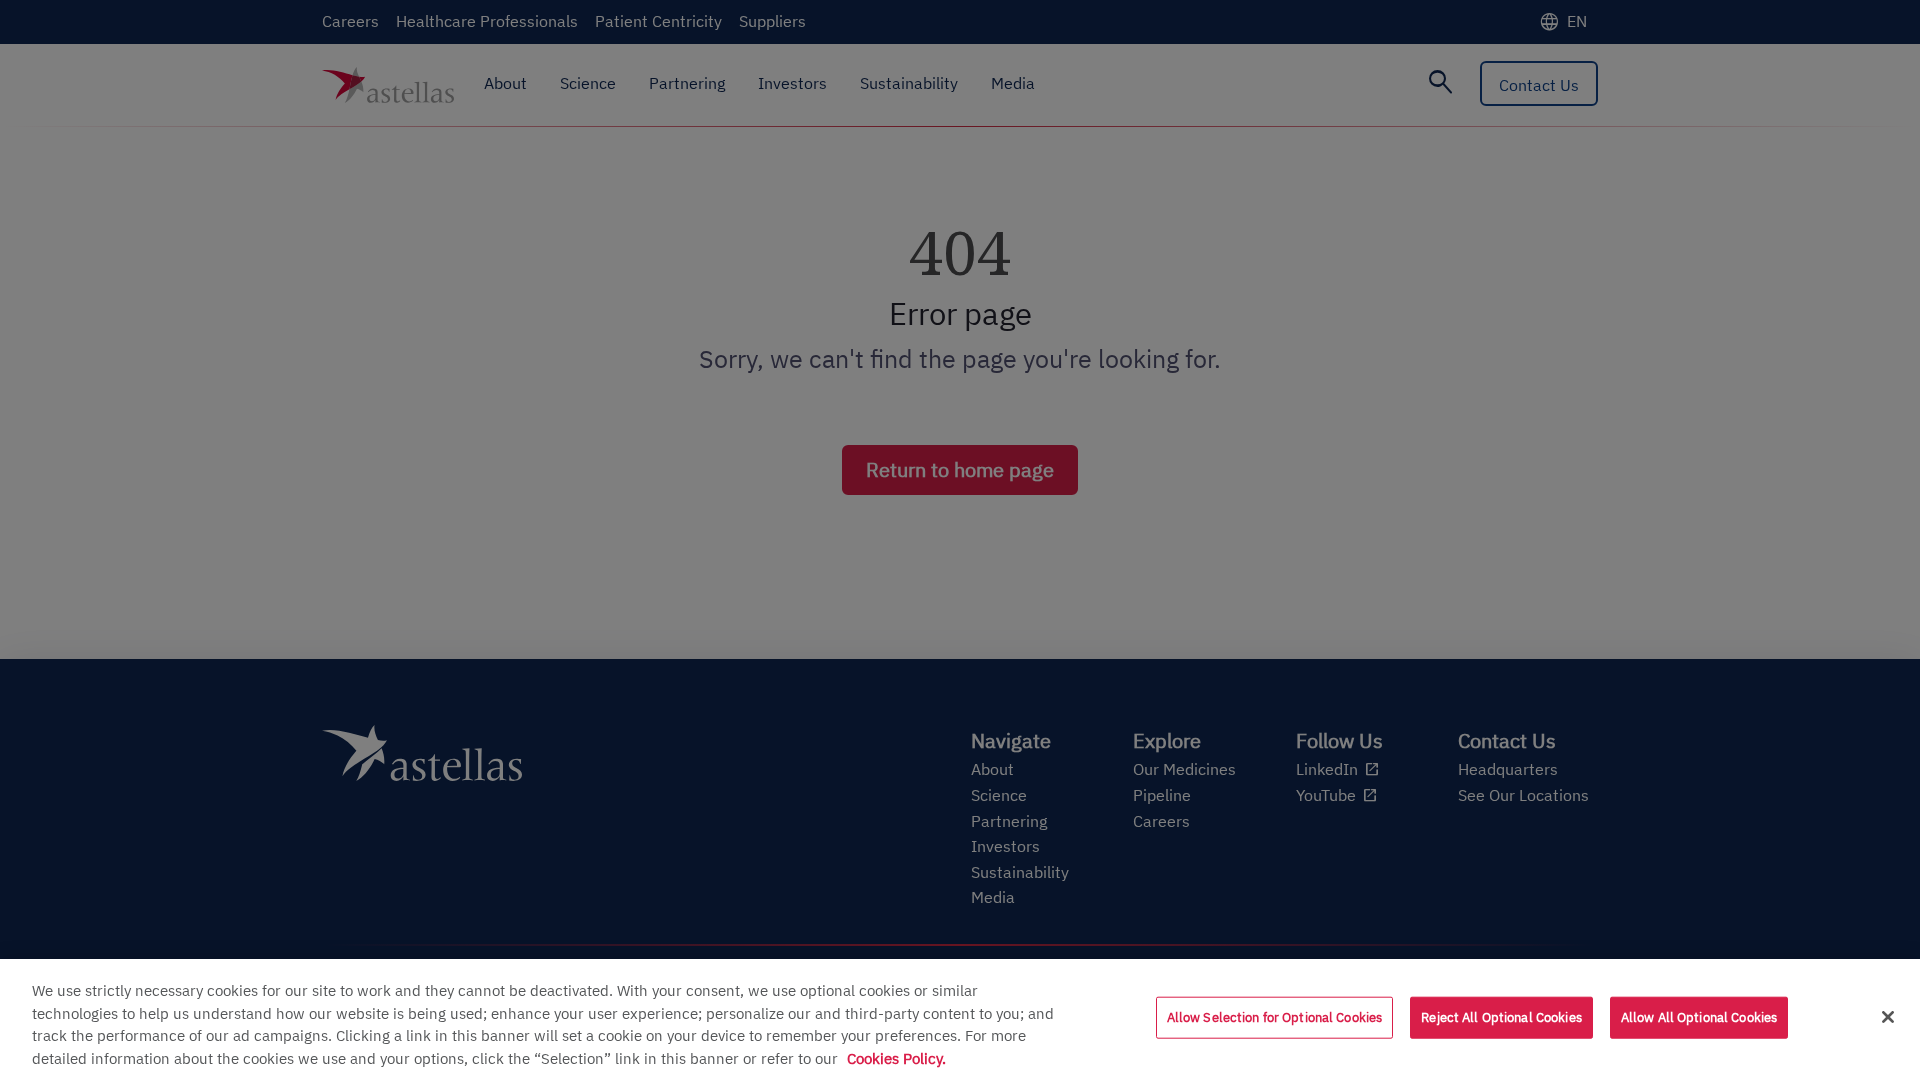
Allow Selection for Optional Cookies (1275, 1017)
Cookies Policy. (896, 1058)
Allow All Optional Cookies (1699, 1017)
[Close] (1888, 1017)
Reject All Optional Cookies (1501, 1017)
